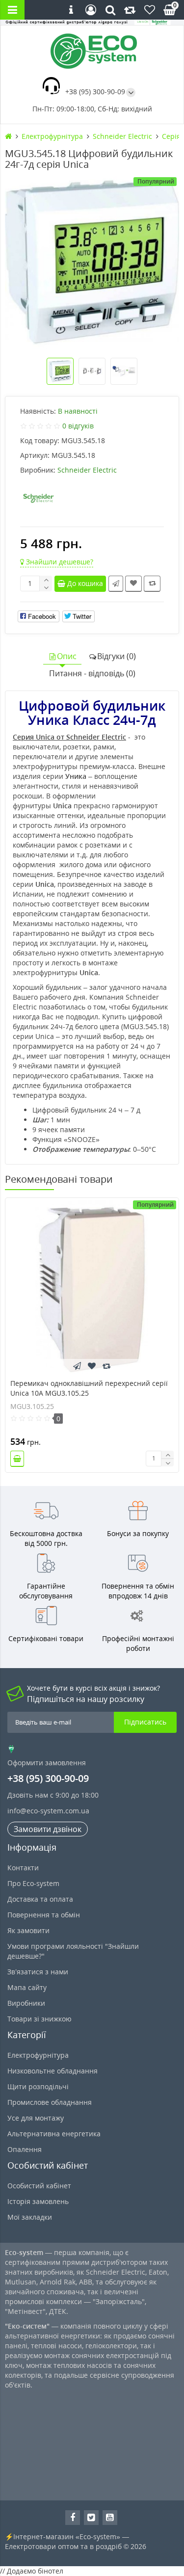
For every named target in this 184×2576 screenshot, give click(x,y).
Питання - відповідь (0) (92, 673)
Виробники (26, 2003)
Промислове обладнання (50, 2102)
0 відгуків (78, 426)
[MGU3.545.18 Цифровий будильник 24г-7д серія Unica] (92, 262)
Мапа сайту (27, 1987)
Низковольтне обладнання (53, 2071)
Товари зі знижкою (39, 2019)
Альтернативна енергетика (54, 2134)
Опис (67, 656)
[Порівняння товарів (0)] (130, 10)
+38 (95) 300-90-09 (95, 92)
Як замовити (28, 1930)
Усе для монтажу (36, 2118)
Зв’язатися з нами (38, 1972)
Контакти (23, 1868)
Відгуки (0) (117, 656)
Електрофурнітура (38, 2055)
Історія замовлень (38, 2201)
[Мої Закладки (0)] (150, 10)
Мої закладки (30, 2217)
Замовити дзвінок (48, 1829)
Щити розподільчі (38, 2086)
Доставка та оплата (40, 1899)
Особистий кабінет (39, 2186)
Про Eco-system (33, 1883)
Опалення (25, 2149)
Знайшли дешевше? (59, 562)
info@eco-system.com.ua (48, 1811)
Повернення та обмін (44, 1915)
